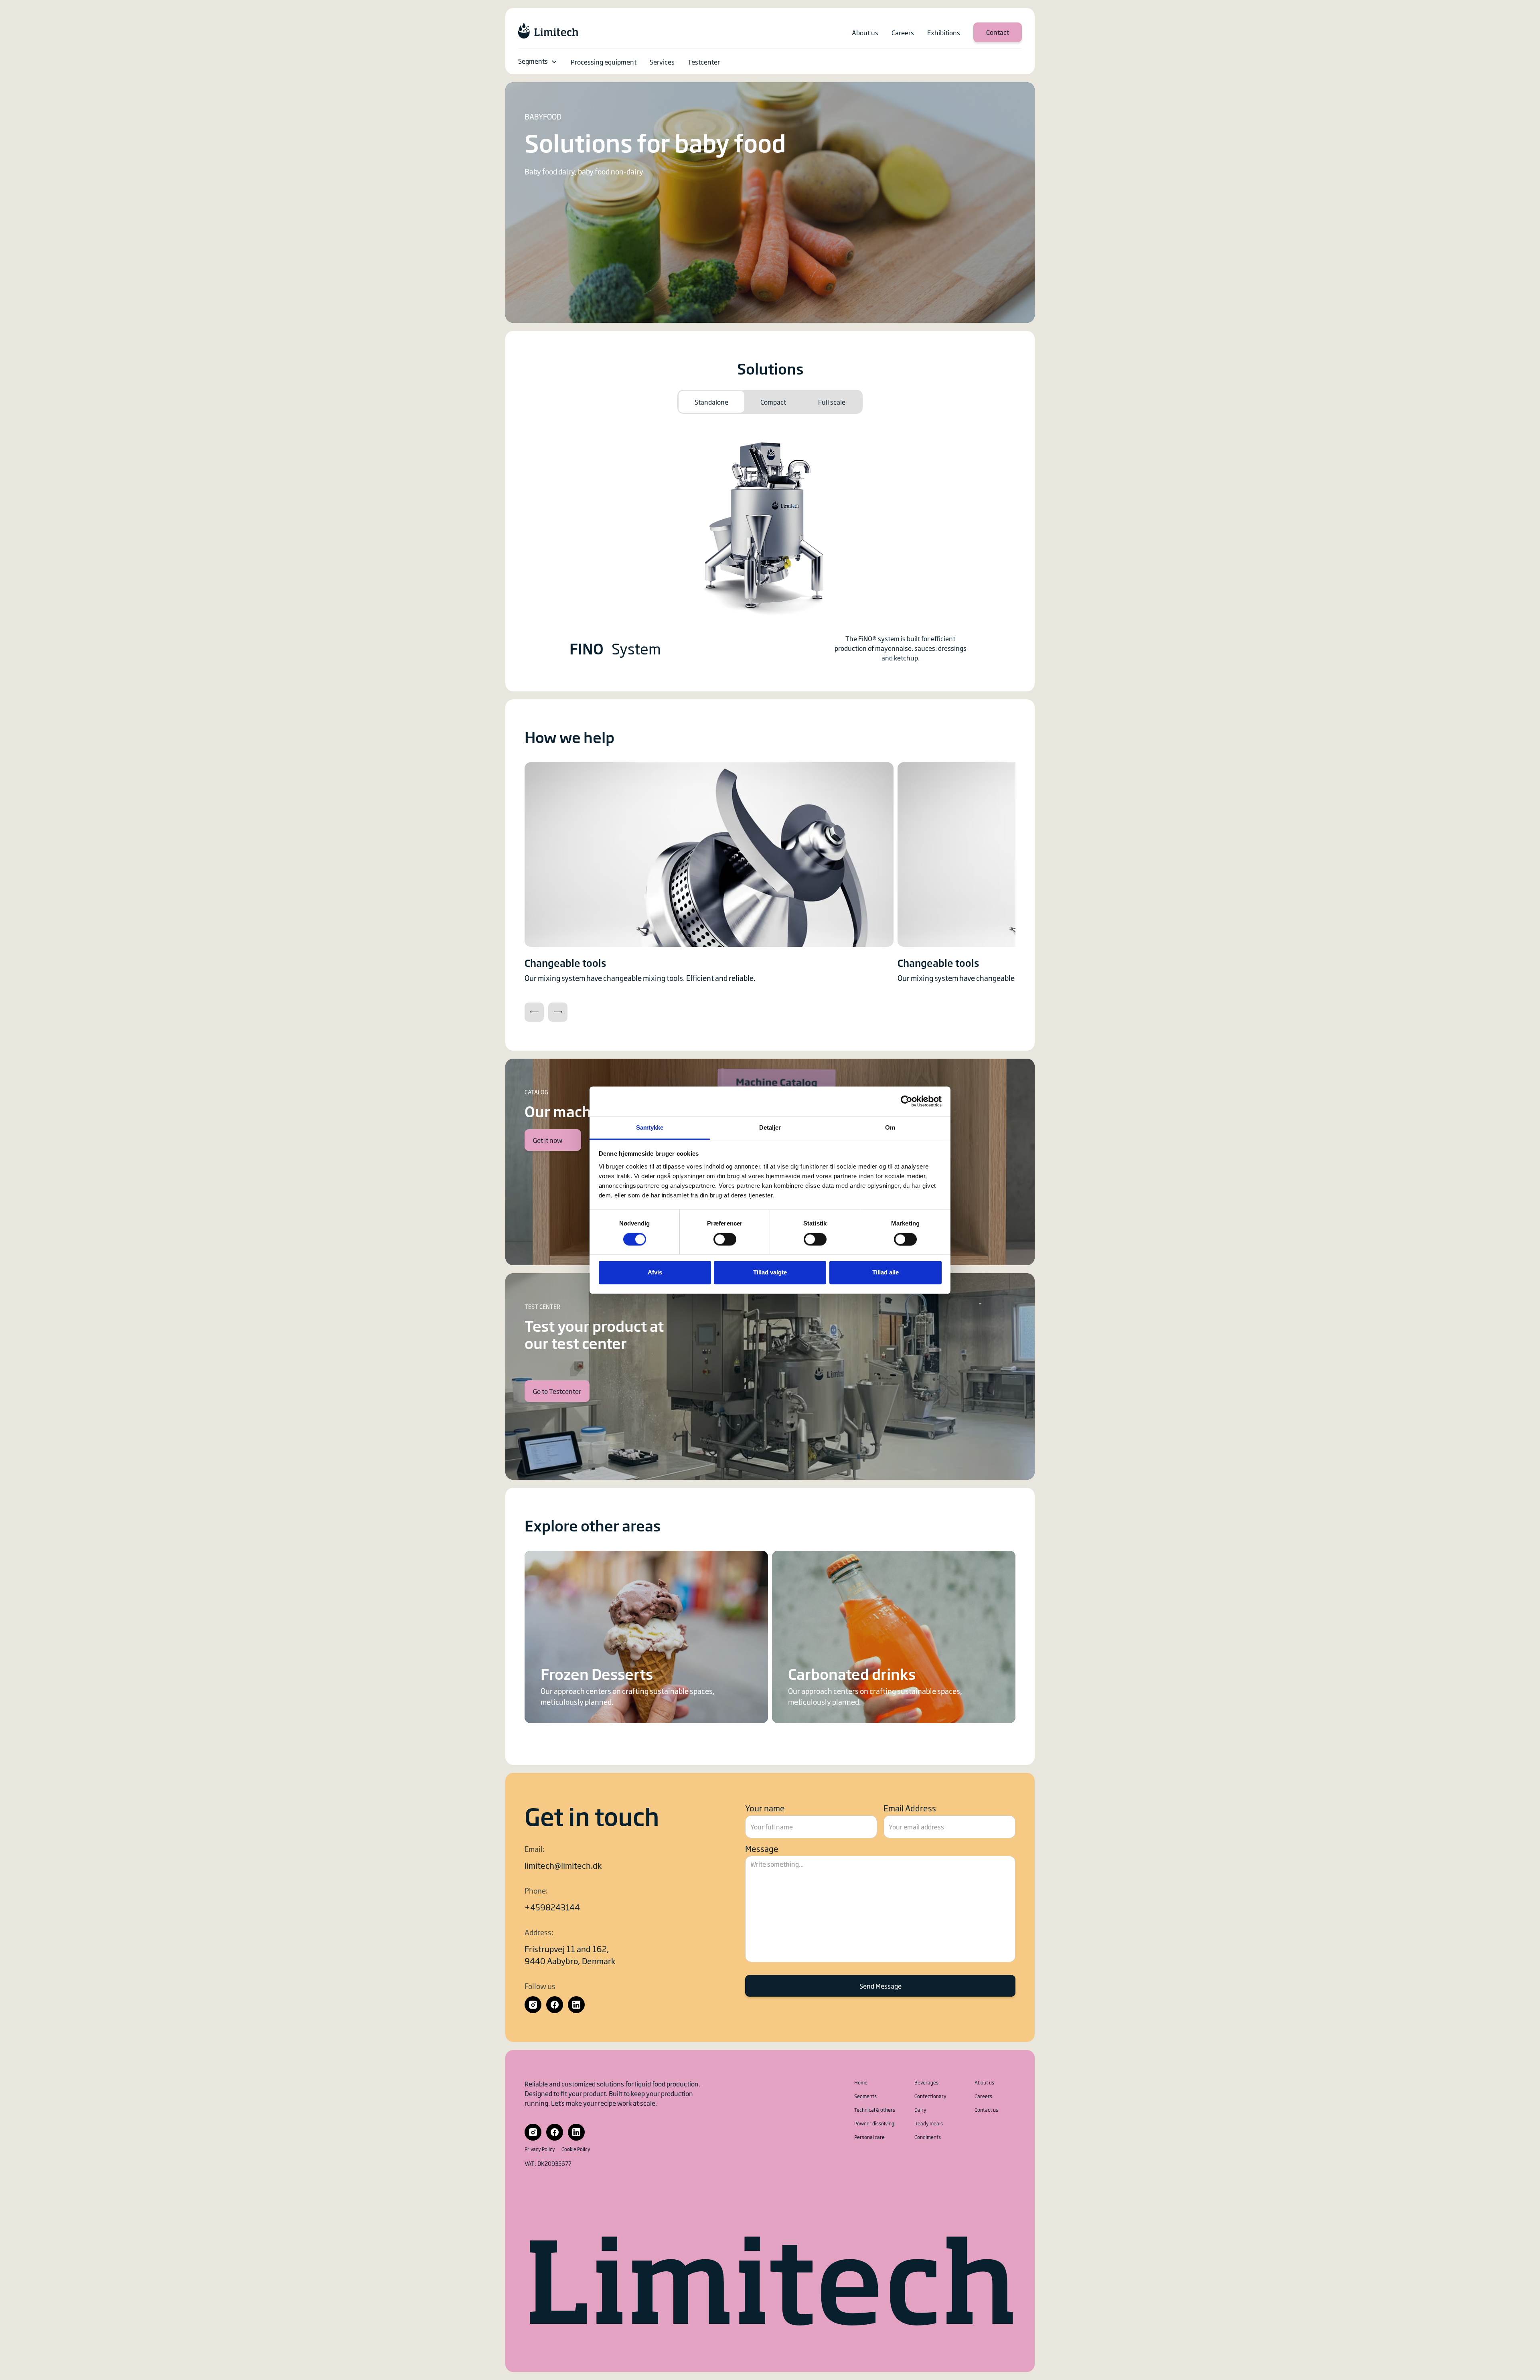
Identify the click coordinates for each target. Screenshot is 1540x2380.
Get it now (548, 1140)
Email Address (910, 1808)
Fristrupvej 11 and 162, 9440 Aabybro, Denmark (570, 1955)
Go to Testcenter (557, 1391)
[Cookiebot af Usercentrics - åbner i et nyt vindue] (907, 1101)
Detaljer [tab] (770, 1127)
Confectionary (930, 2096)
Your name (765, 1808)
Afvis (655, 1273)
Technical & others (875, 2110)
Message (762, 1848)
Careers (983, 2096)
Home (861, 2082)
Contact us (986, 2110)
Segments (533, 61)
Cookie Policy (576, 2149)
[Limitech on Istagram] (533, 2005)
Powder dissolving (874, 2123)
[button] (538, 62)
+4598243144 (552, 1907)
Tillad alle (885, 1273)
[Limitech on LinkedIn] (576, 2005)
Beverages (926, 2082)
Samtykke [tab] (650, 1127)
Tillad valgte (770, 1273)
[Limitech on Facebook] (555, 2005)
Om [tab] (890, 1127)
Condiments (928, 2137)
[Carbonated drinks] (894, 1637)
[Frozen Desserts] (646, 1637)
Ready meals (929, 2123)
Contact (998, 32)
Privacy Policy (540, 2149)
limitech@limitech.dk (563, 1865)
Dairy (920, 2110)
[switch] (725, 1239)
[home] (548, 30)
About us (984, 2082)
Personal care (869, 2137)
